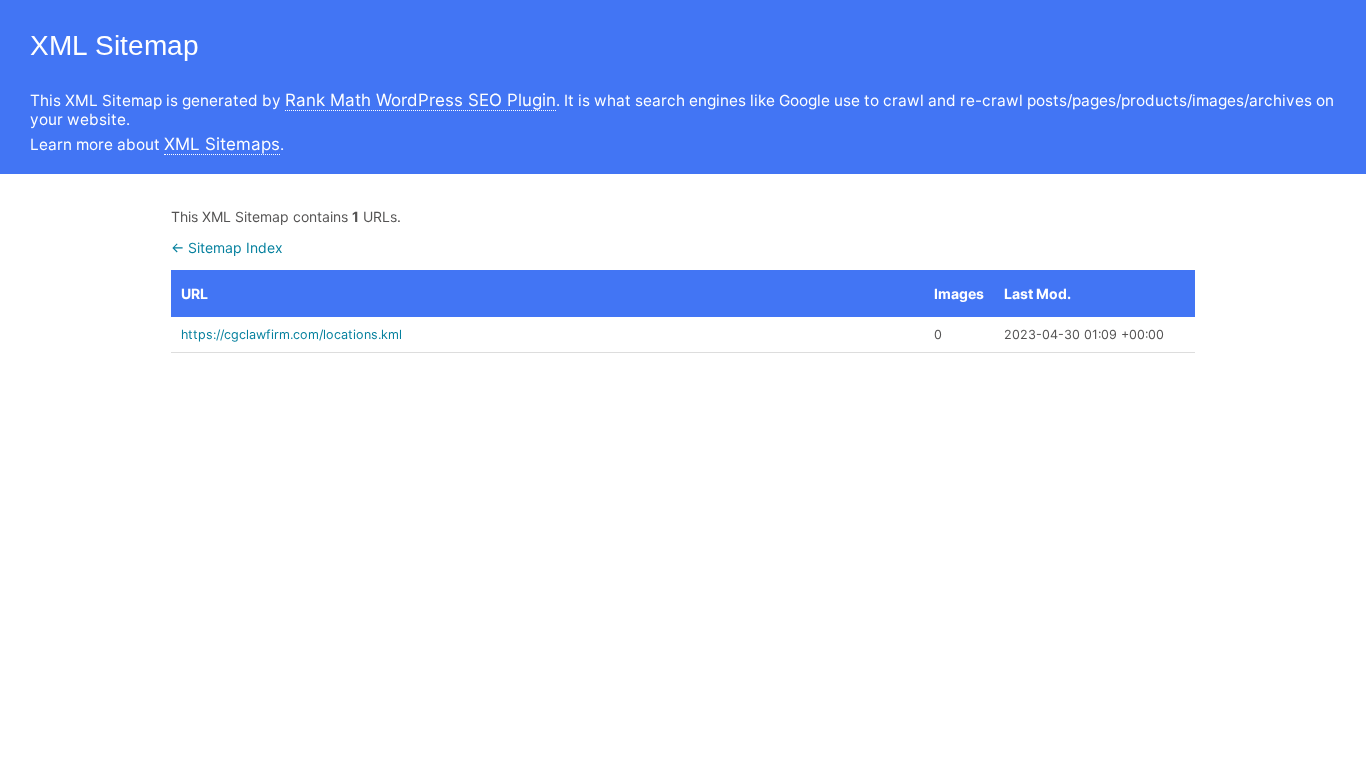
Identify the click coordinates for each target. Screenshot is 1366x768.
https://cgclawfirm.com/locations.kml (291, 334)
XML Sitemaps (222, 144)
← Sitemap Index (227, 247)
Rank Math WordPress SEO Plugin (420, 100)
